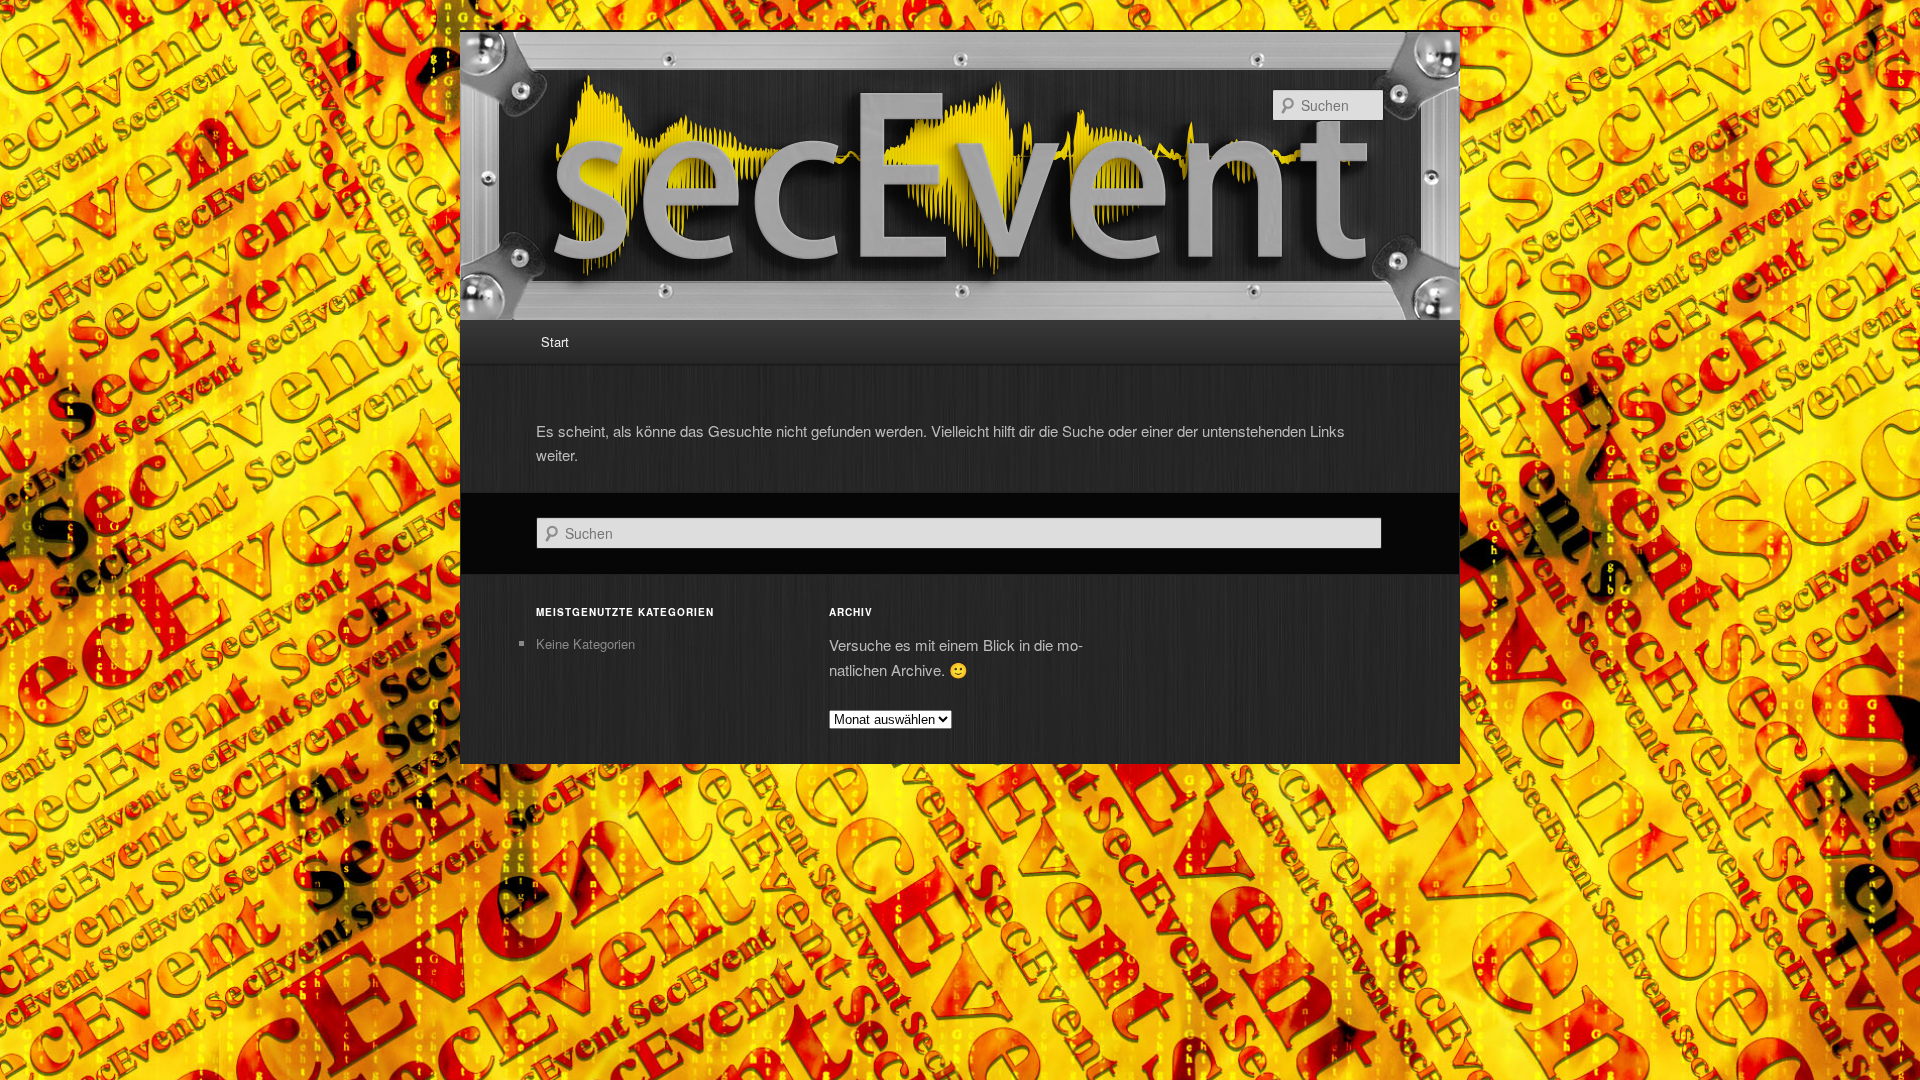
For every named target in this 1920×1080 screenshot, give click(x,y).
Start (555, 341)
